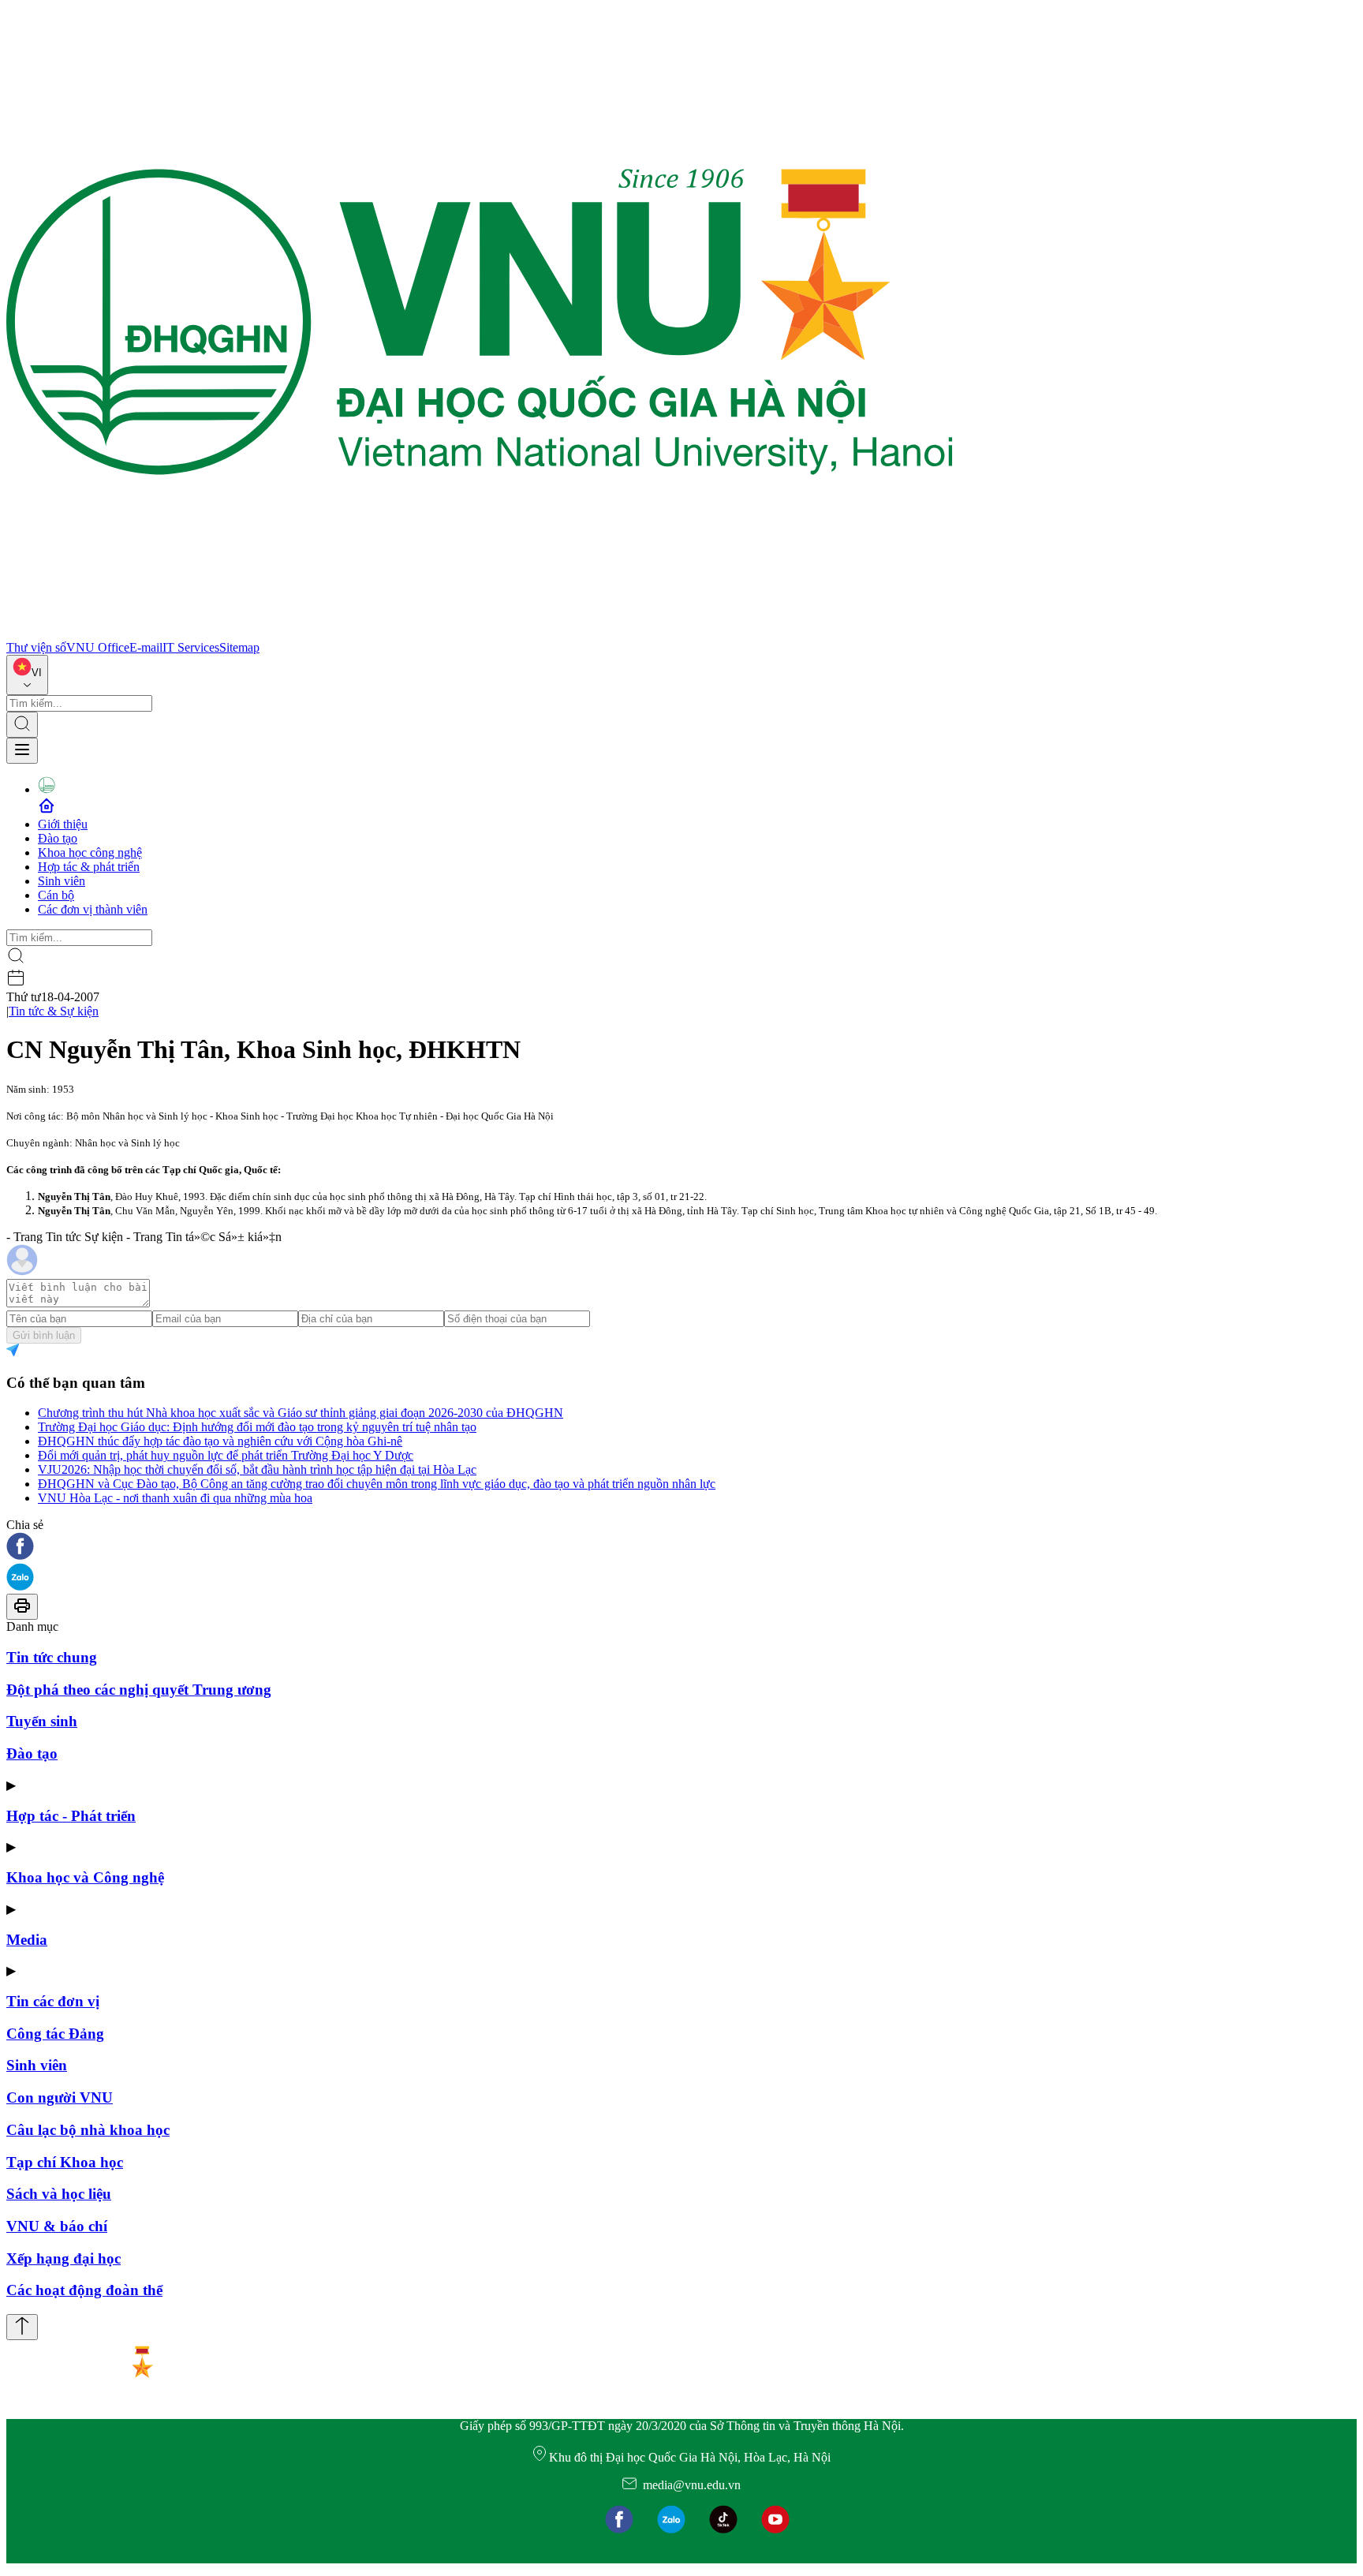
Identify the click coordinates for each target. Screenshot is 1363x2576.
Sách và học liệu (59, 2194)
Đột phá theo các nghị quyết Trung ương (139, 1690)
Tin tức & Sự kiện (54, 1011)
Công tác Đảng (55, 2034)
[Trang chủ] (480, 633)
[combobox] (27, 675)
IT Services (191, 647)
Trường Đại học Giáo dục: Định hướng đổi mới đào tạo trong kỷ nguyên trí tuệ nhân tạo (257, 1427)
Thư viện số (36, 647)
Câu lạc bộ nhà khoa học (88, 2130)
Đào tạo (58, 838)
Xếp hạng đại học (63, 2258)
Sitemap (239, 647)
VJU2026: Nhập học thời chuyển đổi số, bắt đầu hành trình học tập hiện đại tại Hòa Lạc (257, 1469)
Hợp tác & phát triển (89, 867)
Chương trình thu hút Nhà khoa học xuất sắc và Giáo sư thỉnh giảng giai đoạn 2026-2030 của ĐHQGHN (301, 1413)
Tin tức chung (52, 1657)
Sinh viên (62, 881)
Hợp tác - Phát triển (71, 1816)
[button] (681, 1548)
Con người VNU (60, 2097)
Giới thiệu (63, 824)
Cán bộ (56, 895)
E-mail (146, 647)
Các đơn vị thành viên (93, 909)
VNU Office (98, 647)
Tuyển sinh (42, 1721)
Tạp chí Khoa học (65, 2162)
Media (27, 1940)
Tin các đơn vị (53, 2001)
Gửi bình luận (44, 1335)
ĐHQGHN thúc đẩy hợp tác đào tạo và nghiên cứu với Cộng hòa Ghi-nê (220, 1441)
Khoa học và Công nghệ (85, 1877)
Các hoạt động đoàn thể (84, 2290)
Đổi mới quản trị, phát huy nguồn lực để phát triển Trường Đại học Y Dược (226, 1455)
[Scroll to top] (22, 2327)
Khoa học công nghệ (90, 852)
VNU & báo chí (57, 2226)
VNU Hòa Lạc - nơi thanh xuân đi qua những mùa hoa (175, 1498)
